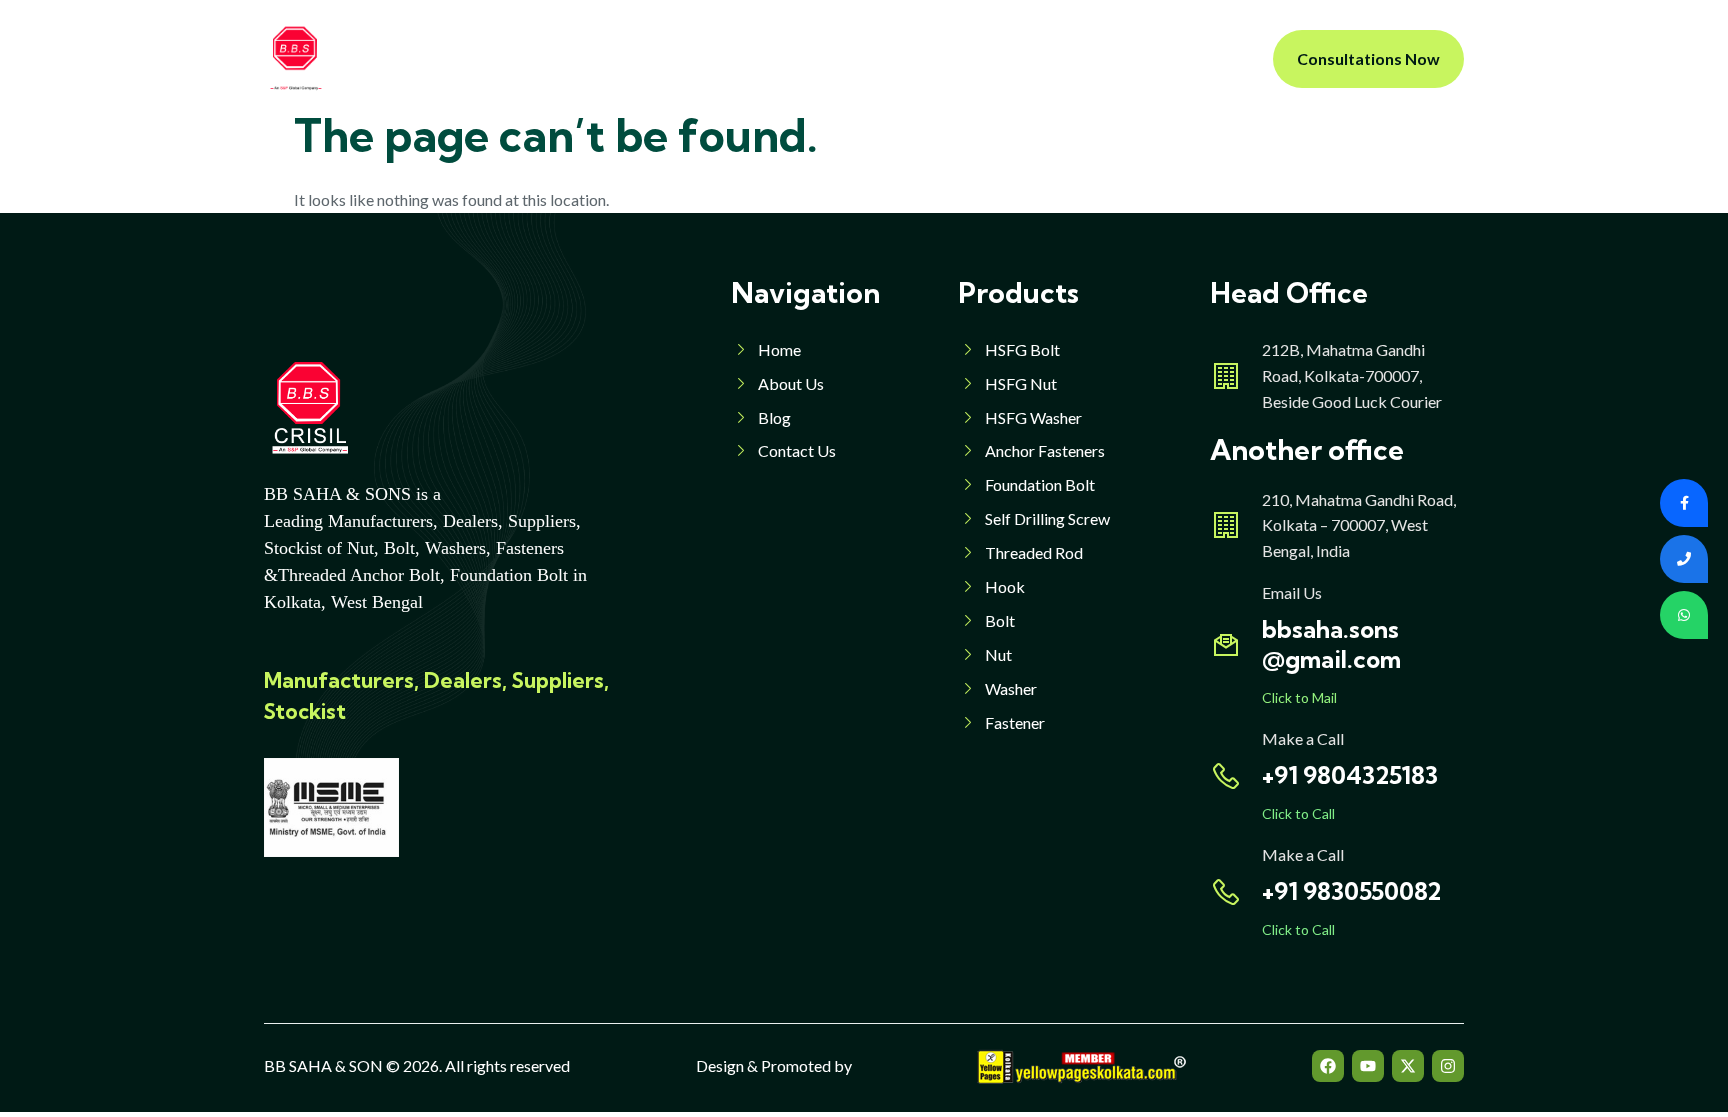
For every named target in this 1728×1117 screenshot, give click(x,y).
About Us (636, 58)
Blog (964, 58)
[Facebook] (1328, 1066)
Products (737, 58)
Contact (1043, 58)
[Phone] (1684, 559)
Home (546, 58)
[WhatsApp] (1684, 615)
